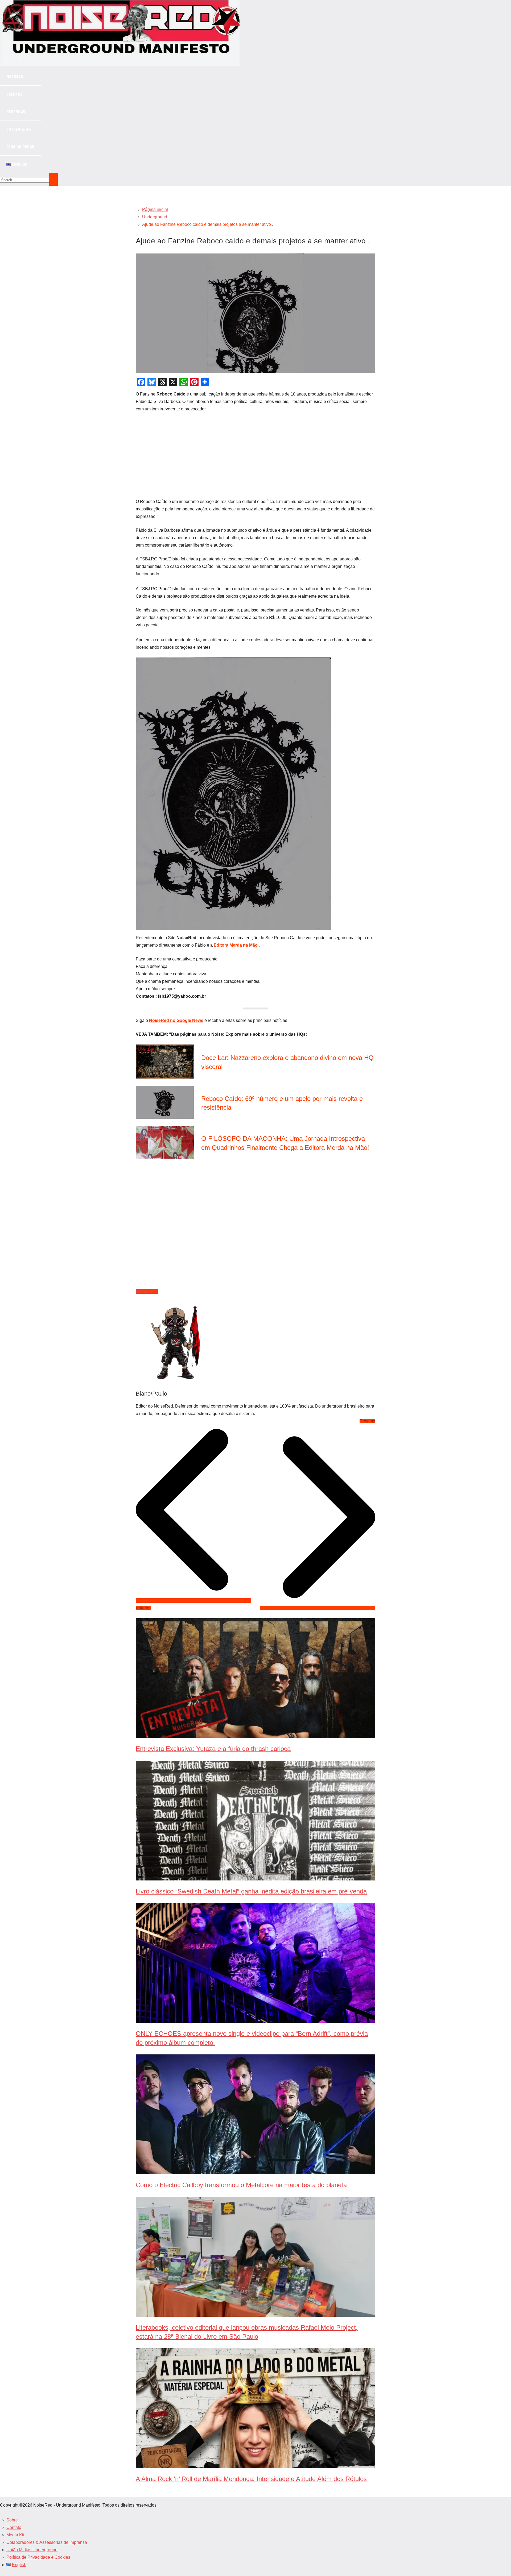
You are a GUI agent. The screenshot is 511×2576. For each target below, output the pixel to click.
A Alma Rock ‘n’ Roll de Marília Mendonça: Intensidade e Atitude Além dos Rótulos (251, 2479)
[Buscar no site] (53, 179)
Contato (14, 2527)
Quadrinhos (147, 1291)
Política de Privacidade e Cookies (38, 2557)
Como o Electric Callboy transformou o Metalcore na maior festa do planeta (241, 2185)
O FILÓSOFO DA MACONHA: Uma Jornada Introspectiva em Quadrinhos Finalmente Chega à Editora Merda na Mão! (285, 1143)
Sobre (12, 2520)
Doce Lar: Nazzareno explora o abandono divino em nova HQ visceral (287, 1062)
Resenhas (16, 112)
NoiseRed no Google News (176, 1020)
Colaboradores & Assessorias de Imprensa (47, 2542)
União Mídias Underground (32, 2550)
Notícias (15, 77)
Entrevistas (19, 129)
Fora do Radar (20, 147)
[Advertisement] (256, 456)
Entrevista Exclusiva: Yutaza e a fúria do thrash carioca (213, 1749)
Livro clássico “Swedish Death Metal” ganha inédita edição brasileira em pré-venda (251, 1891)
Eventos (15, 94)
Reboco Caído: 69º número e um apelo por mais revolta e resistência (282, 1103)
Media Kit (15, 2535)
